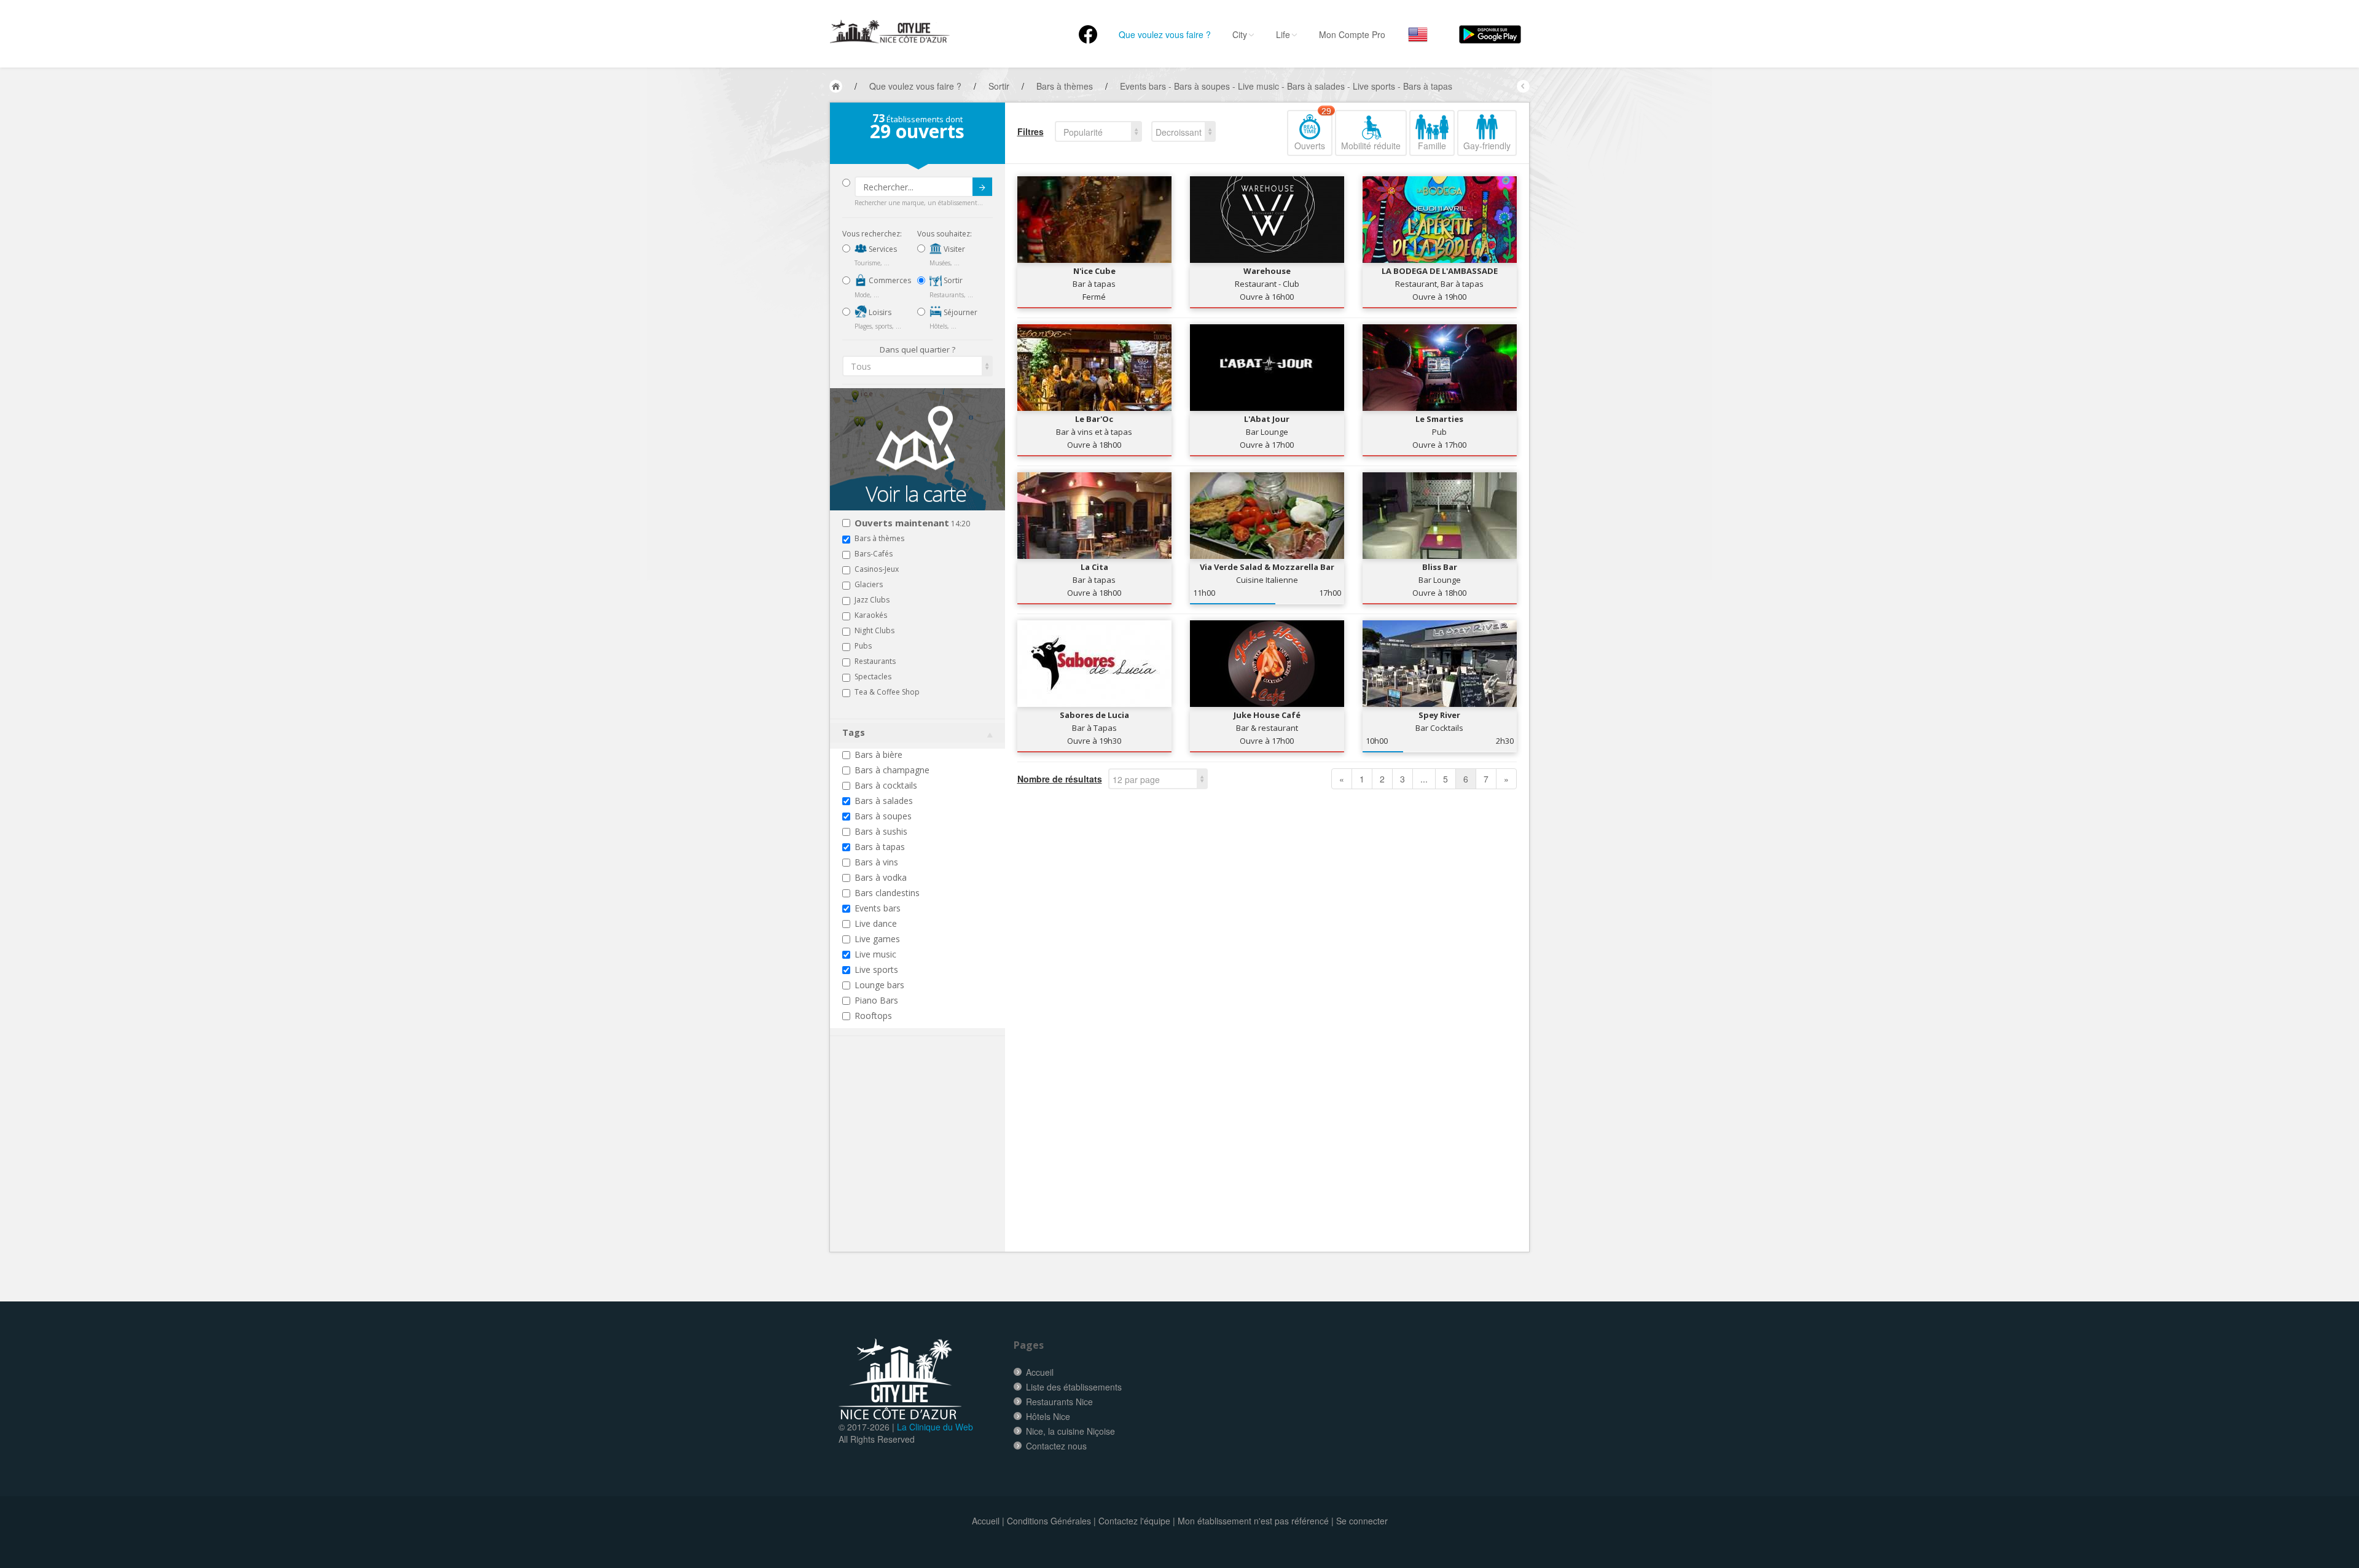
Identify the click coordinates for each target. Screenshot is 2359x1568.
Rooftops (873, 1016)
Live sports (876, 969)
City (1240, 34)
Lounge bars (879, 985)
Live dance (876, 923)
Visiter (953, 249)
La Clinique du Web (935, 1427)
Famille (1432, 146)
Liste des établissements (1074, 1387)
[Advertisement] (916, 1163)
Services (882, 249)
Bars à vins (876, 862)
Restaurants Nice (1059, 1402)
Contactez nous (1056, 1446)
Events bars (878, 908)
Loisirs (879, 312)
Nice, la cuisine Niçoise (1070, 1431)
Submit (982, 187)
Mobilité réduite (1371, 146)
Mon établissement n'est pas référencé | (1256, 1521)
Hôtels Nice (1048, 1416)
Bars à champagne (892, 770)
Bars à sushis (881, 831)
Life (1283, 34)
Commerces (889, 280)
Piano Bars (876, 1000)
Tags (854, 732)
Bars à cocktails (886, 785)
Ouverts (1313, 131)
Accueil (1040, 1372)
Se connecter (1362, 1521)
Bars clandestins (887, 893)
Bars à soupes (883, 816)
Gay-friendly (1487, 146)
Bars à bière (878, 755)
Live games (877, 939)
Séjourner (960, 312)
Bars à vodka (881, 877)
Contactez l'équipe (1134, 1521)
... (1424, 779)
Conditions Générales (1049, 1521)
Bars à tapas (880, 847)
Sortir (952, 280)
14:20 (912, 524)
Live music (875, 954)
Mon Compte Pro (1352, 34)
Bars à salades (884, 801)
